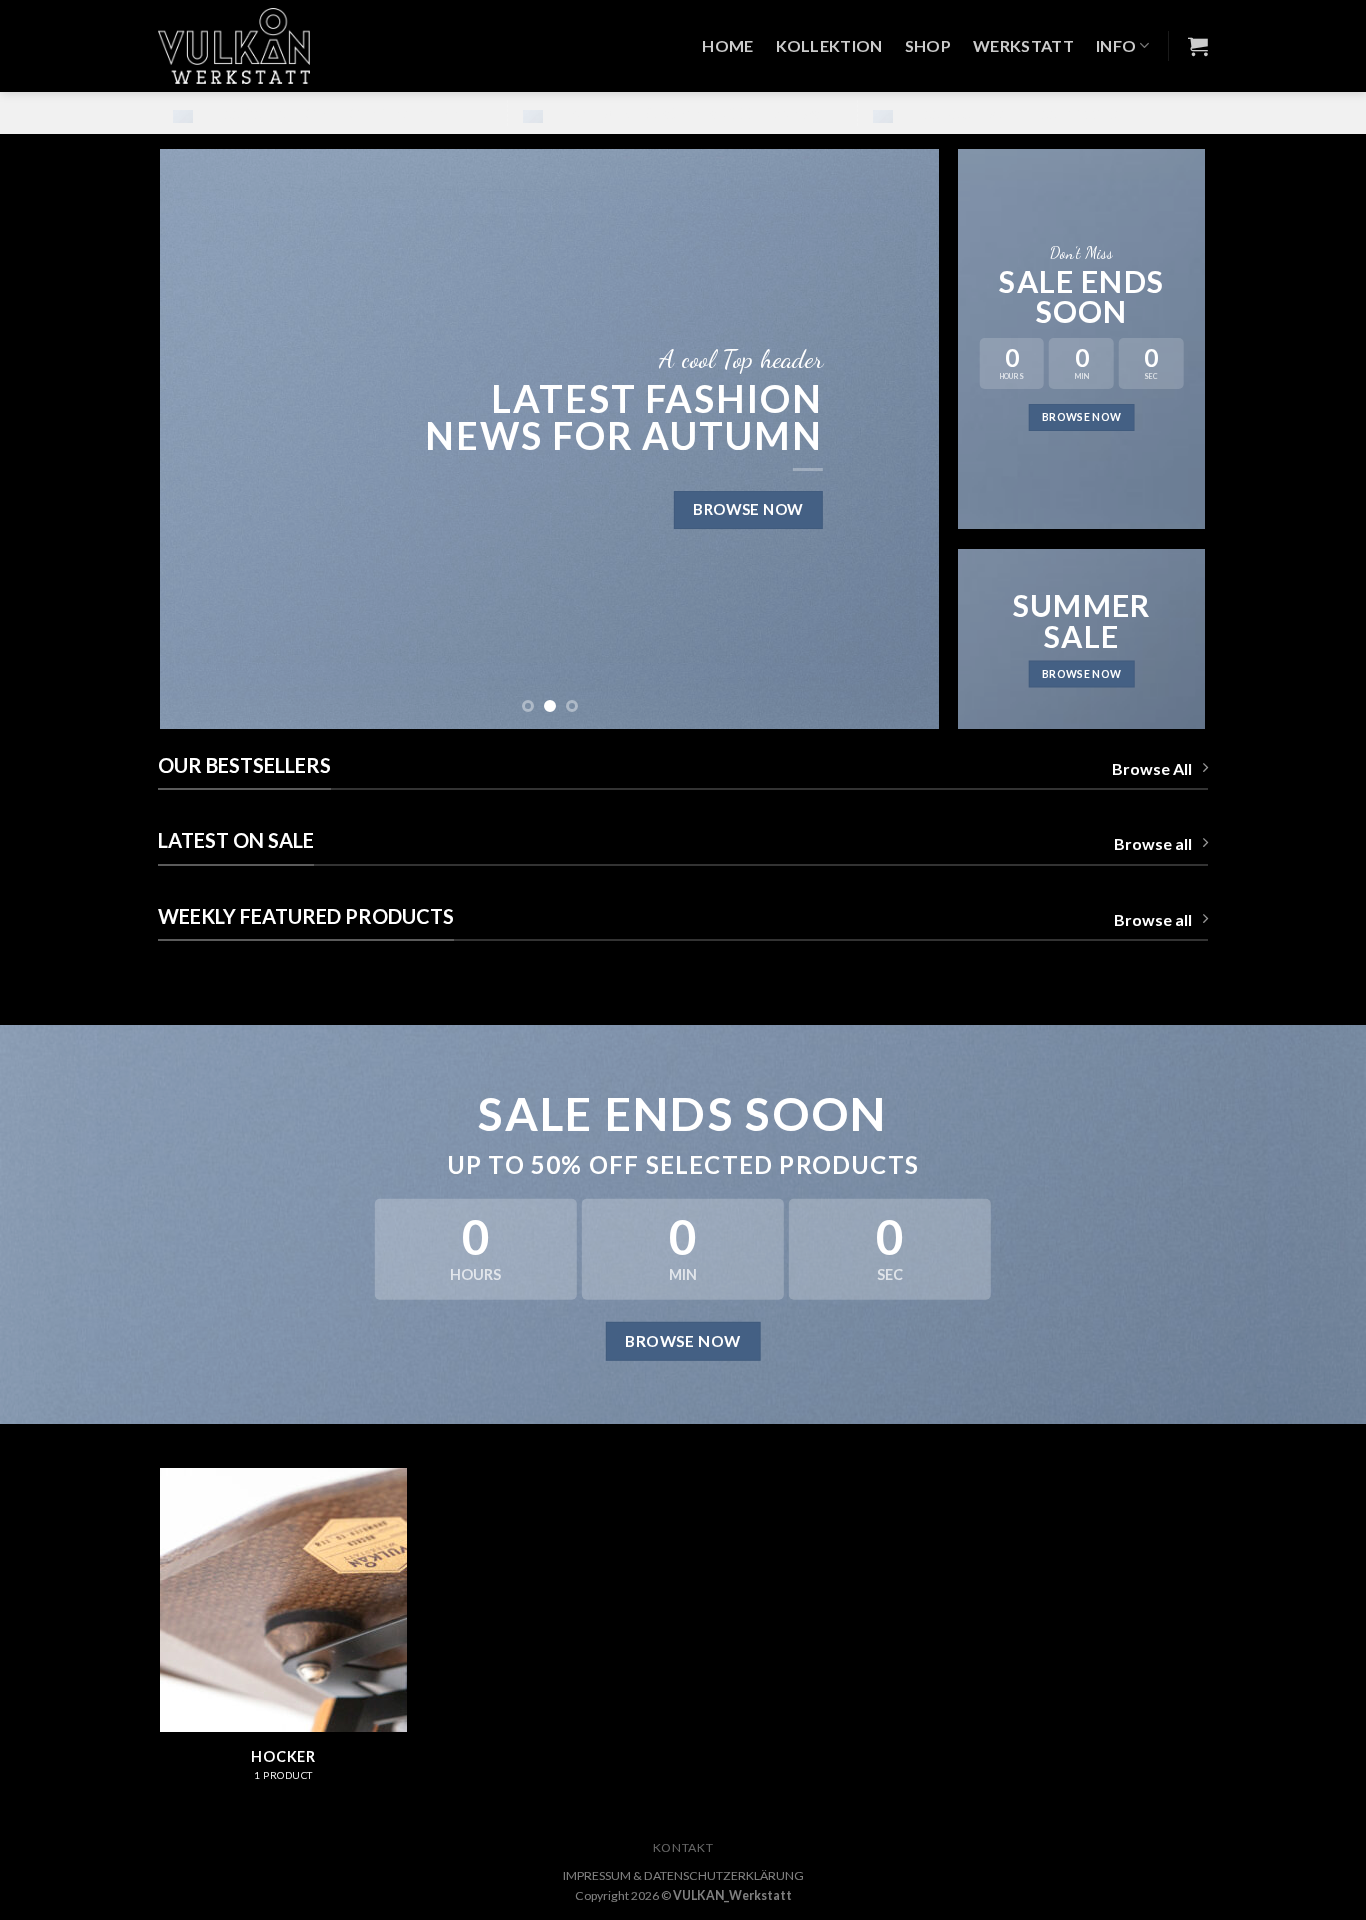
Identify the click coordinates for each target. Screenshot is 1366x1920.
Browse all (1153, 843)
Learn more (425, 113)
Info (1116, 45)
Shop (928, 45)
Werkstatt (1023, 45)
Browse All (1152, 768)
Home (727, 45)
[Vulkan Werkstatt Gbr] (249, 46)
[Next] (899, 439)
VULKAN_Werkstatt (732, 1895)
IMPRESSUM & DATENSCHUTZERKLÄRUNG (683, 1875)
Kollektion (829, 45)
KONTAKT (683, 1847)
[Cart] (1198, 46)
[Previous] (201, 439)
